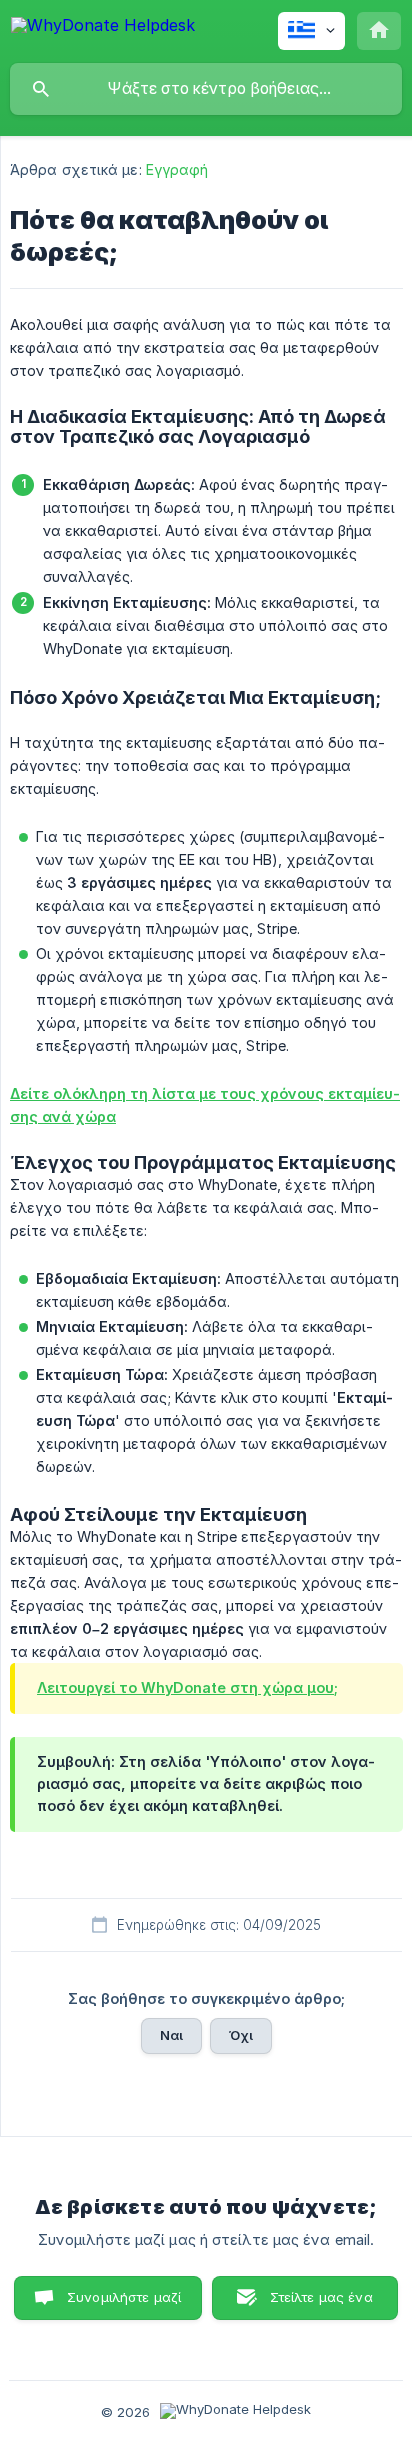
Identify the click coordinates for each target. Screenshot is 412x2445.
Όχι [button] (241, 2035)
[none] (103, 28)
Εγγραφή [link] (177, 169)
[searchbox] (206, 89)
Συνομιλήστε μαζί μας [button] (124, 2304)
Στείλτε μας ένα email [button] (321, 2304)
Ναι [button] (171, 2035)
